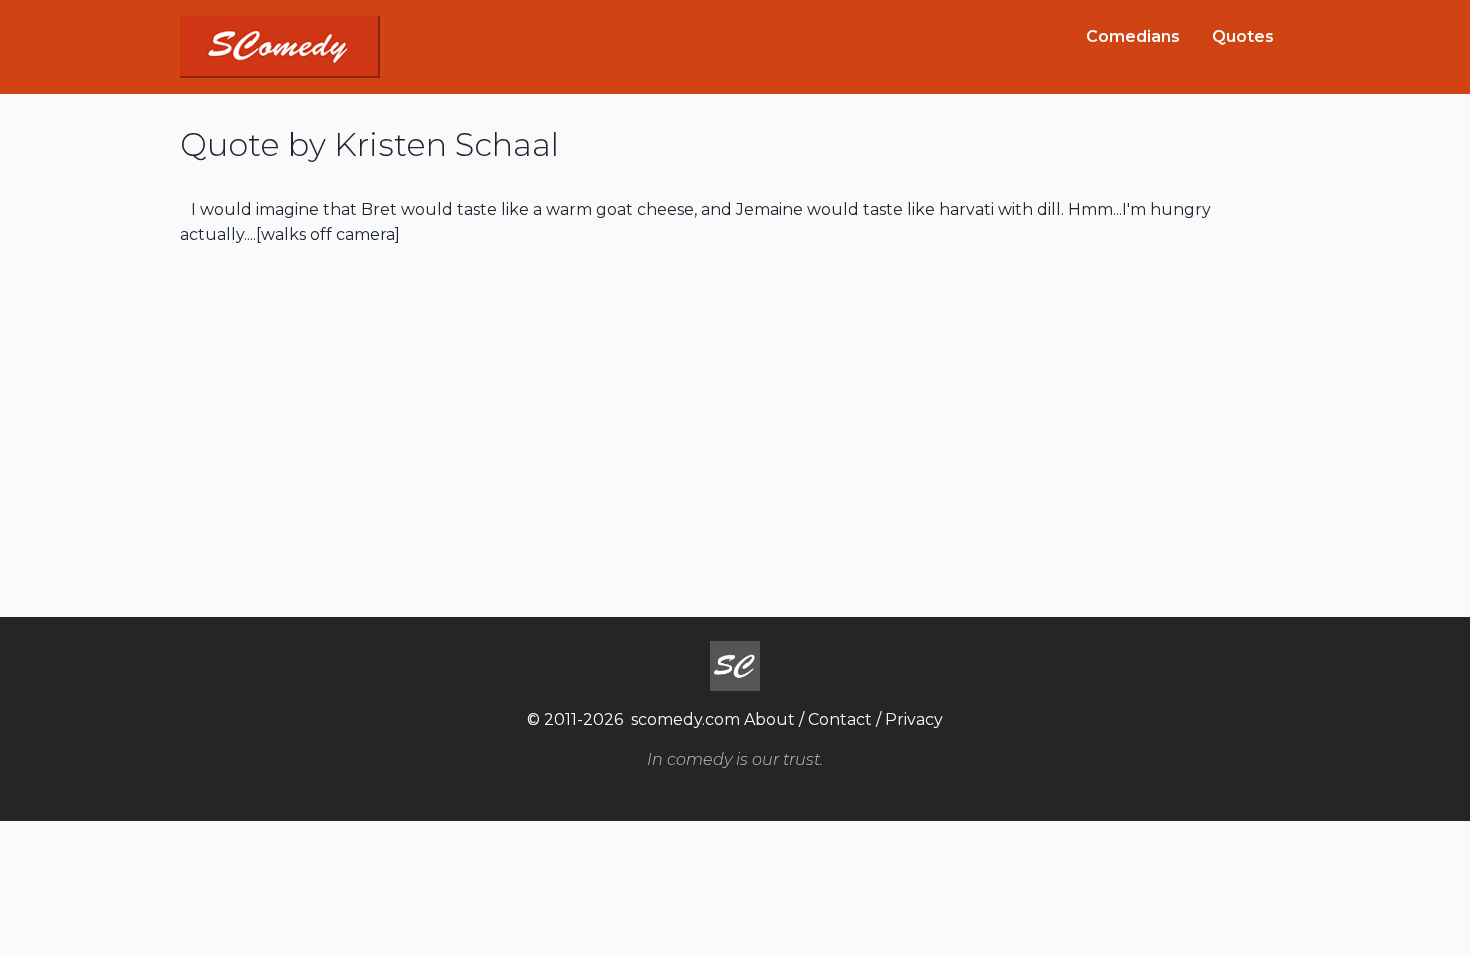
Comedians (1133, 36)
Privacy (914, 719)
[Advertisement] (735, 429)
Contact (840, 719)
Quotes (1243, 36)
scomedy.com (685, 719)
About (769, 719)
